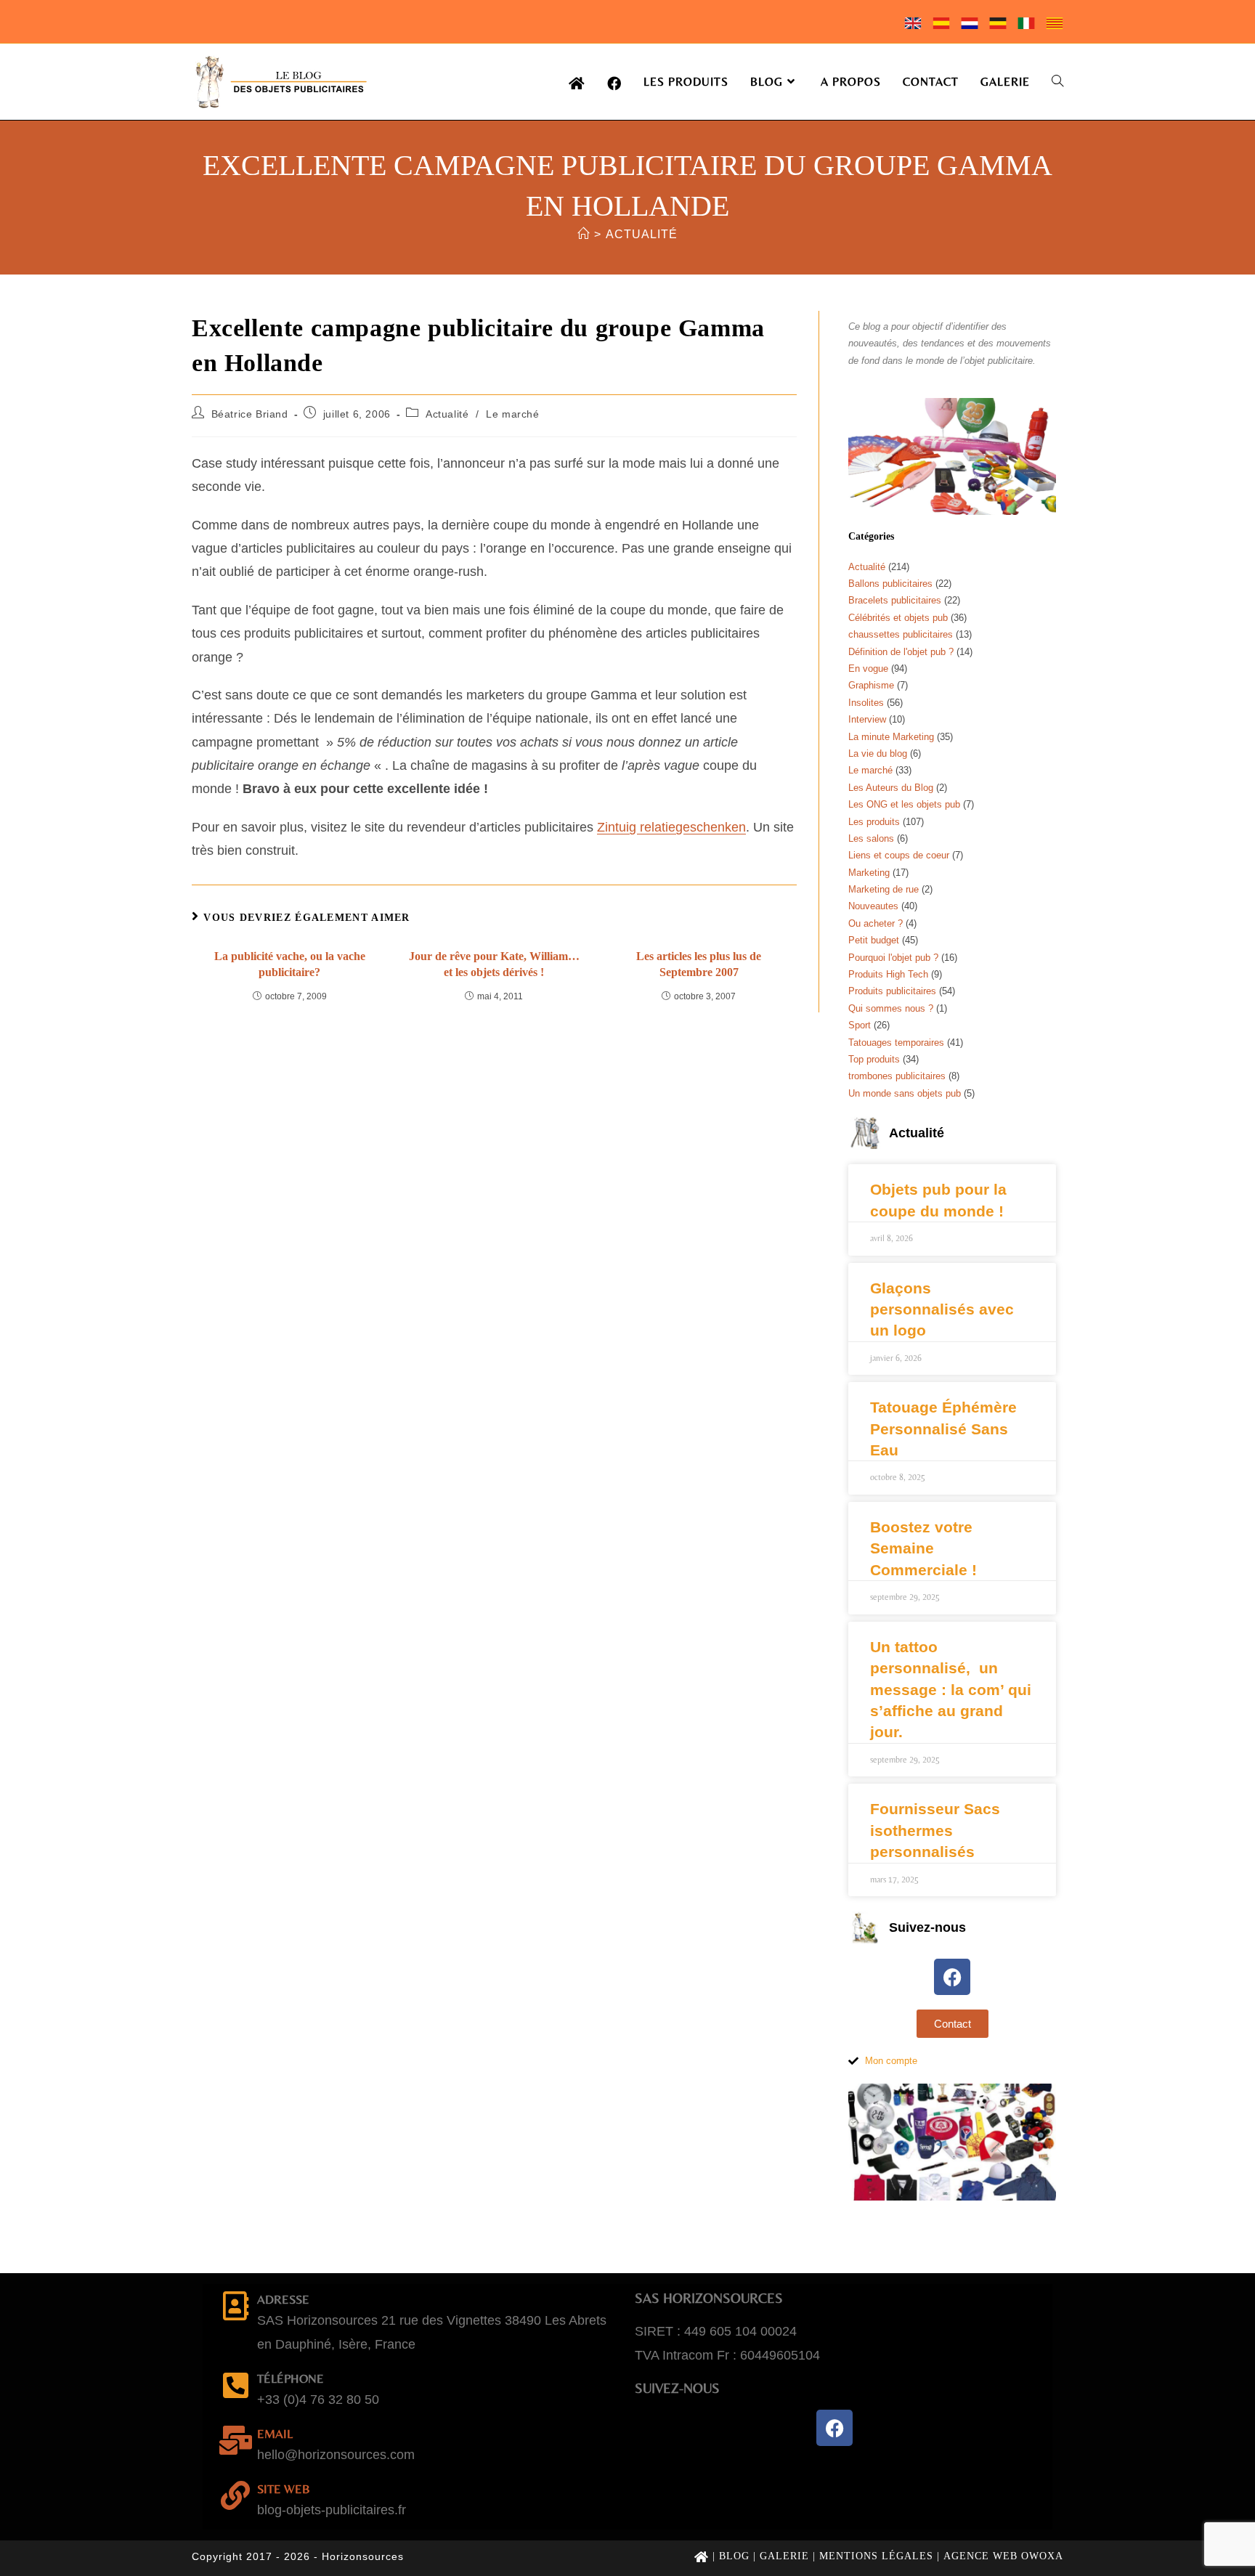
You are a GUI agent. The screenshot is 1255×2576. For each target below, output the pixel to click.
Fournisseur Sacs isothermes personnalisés (935, 1830)
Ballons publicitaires (890, 584)
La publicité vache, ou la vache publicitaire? (290, 964)
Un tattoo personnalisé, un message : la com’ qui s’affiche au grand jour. (951, 1690)
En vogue (868, 669)
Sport (860, 1025)
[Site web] (235, 2495)
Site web (284, 2489)
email (275, 2434)
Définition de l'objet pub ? (901, 652)
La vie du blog (878, 753)
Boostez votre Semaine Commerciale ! (923, 1548)
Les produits (874, 822)
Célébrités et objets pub (898, 618)
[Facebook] (952, 1977)
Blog (734, 2556)
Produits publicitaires (892, 991)
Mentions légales (876, 2556)
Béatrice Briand (250, 414)
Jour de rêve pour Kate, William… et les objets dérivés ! (494, 964)
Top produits (874, 1059)
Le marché (512, 414)
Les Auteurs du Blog (891, 788)
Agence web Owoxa (1003, 2556)
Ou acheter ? (876, 923)
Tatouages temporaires (896, 1043)
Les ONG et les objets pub (904, 804)
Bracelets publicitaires (895, 600)
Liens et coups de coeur (899, 855)
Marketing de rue (884, 889)
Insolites (866, 703)
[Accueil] (584, 234)
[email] (235, 2440)
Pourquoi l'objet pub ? (893, 958)
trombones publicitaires (897, 1076)
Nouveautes (873, 906)
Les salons (871, 838)
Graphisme (871, 685)
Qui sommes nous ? (891, 1008)
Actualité (642, 234)
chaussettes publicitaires (901, 634)
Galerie (784, 2556)
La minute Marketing (891, 737)
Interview (867, 719)
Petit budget (874, 940)
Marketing (869, 873)
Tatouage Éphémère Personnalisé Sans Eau (943, 1429)
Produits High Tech (888, 974)
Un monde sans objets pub (905, 1093)
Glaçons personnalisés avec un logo (942, 1309)
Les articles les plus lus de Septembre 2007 (699, 964)
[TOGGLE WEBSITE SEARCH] (1057, 82)
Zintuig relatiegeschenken (671, 827)
